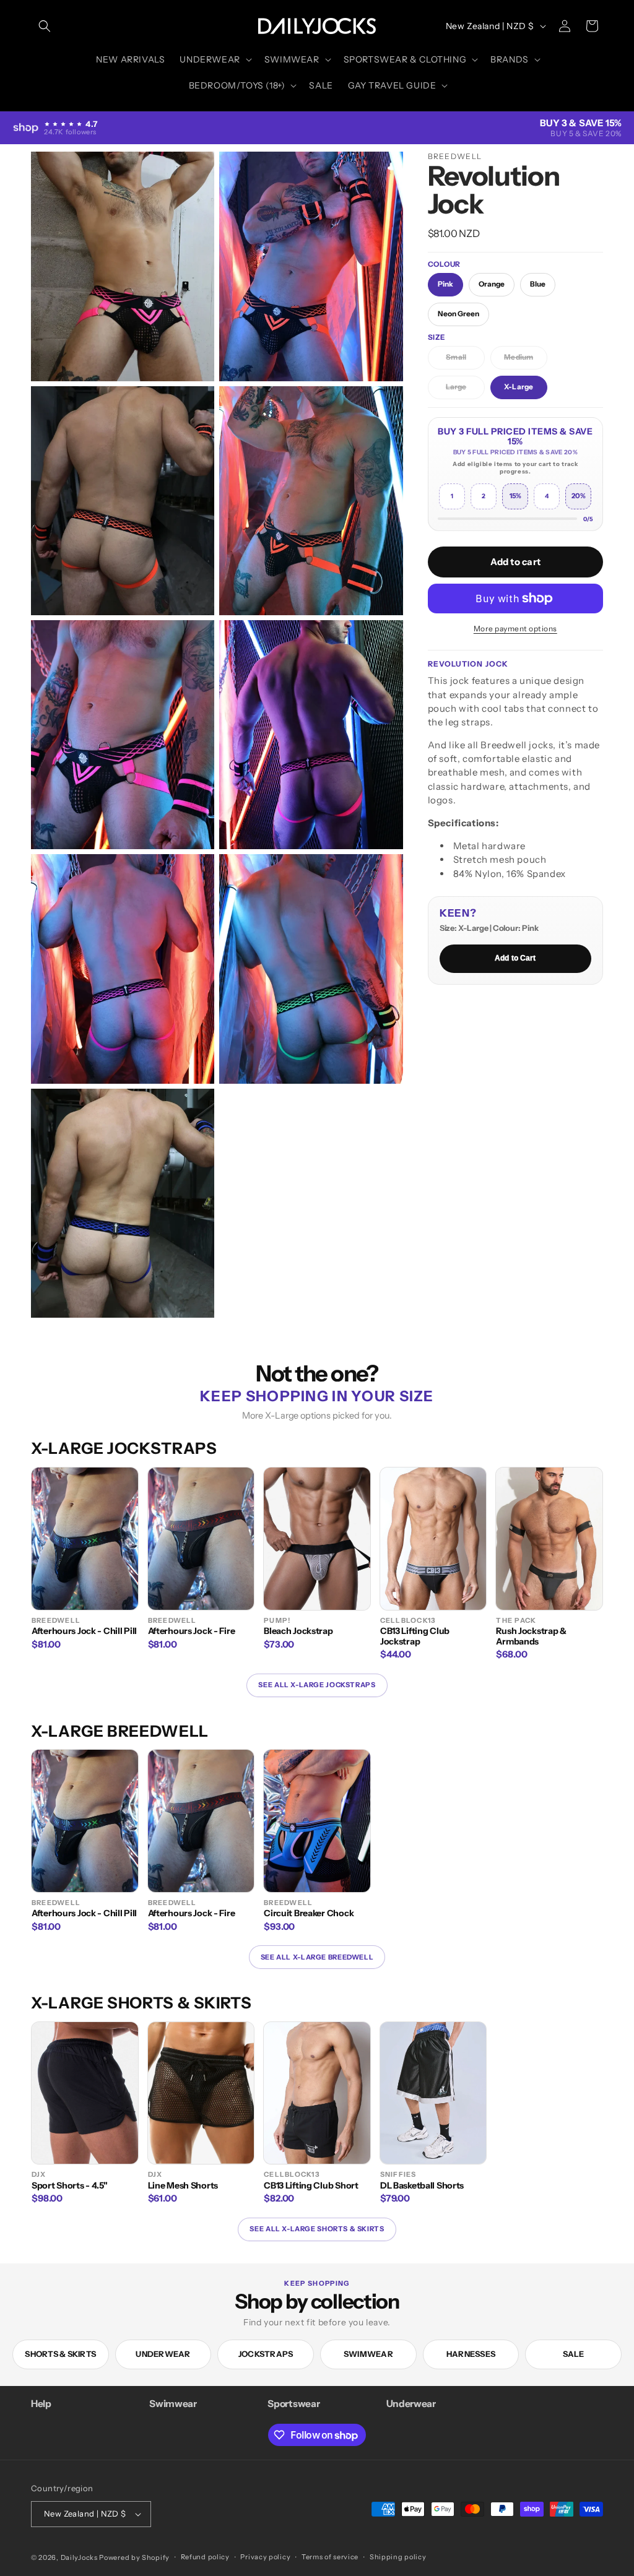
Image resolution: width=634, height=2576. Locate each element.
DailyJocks (79, 2557)
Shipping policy (398, 2557)
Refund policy (205, 2557)
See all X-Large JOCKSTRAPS (317, 1685)
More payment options (515, 629)
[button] (45, 26)
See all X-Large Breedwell (317, 1957)
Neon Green (459, 314)
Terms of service (330, 2557)
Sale (574, 2354)
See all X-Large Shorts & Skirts (317, 2229)
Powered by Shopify (134, 2557)
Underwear (163, 2354)
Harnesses (471, 2354)
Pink (445, 284)
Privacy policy (265, 2557)
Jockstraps (266, 2354)
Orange (492, 284)
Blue (538, 284)
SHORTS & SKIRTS (60, 2354)
